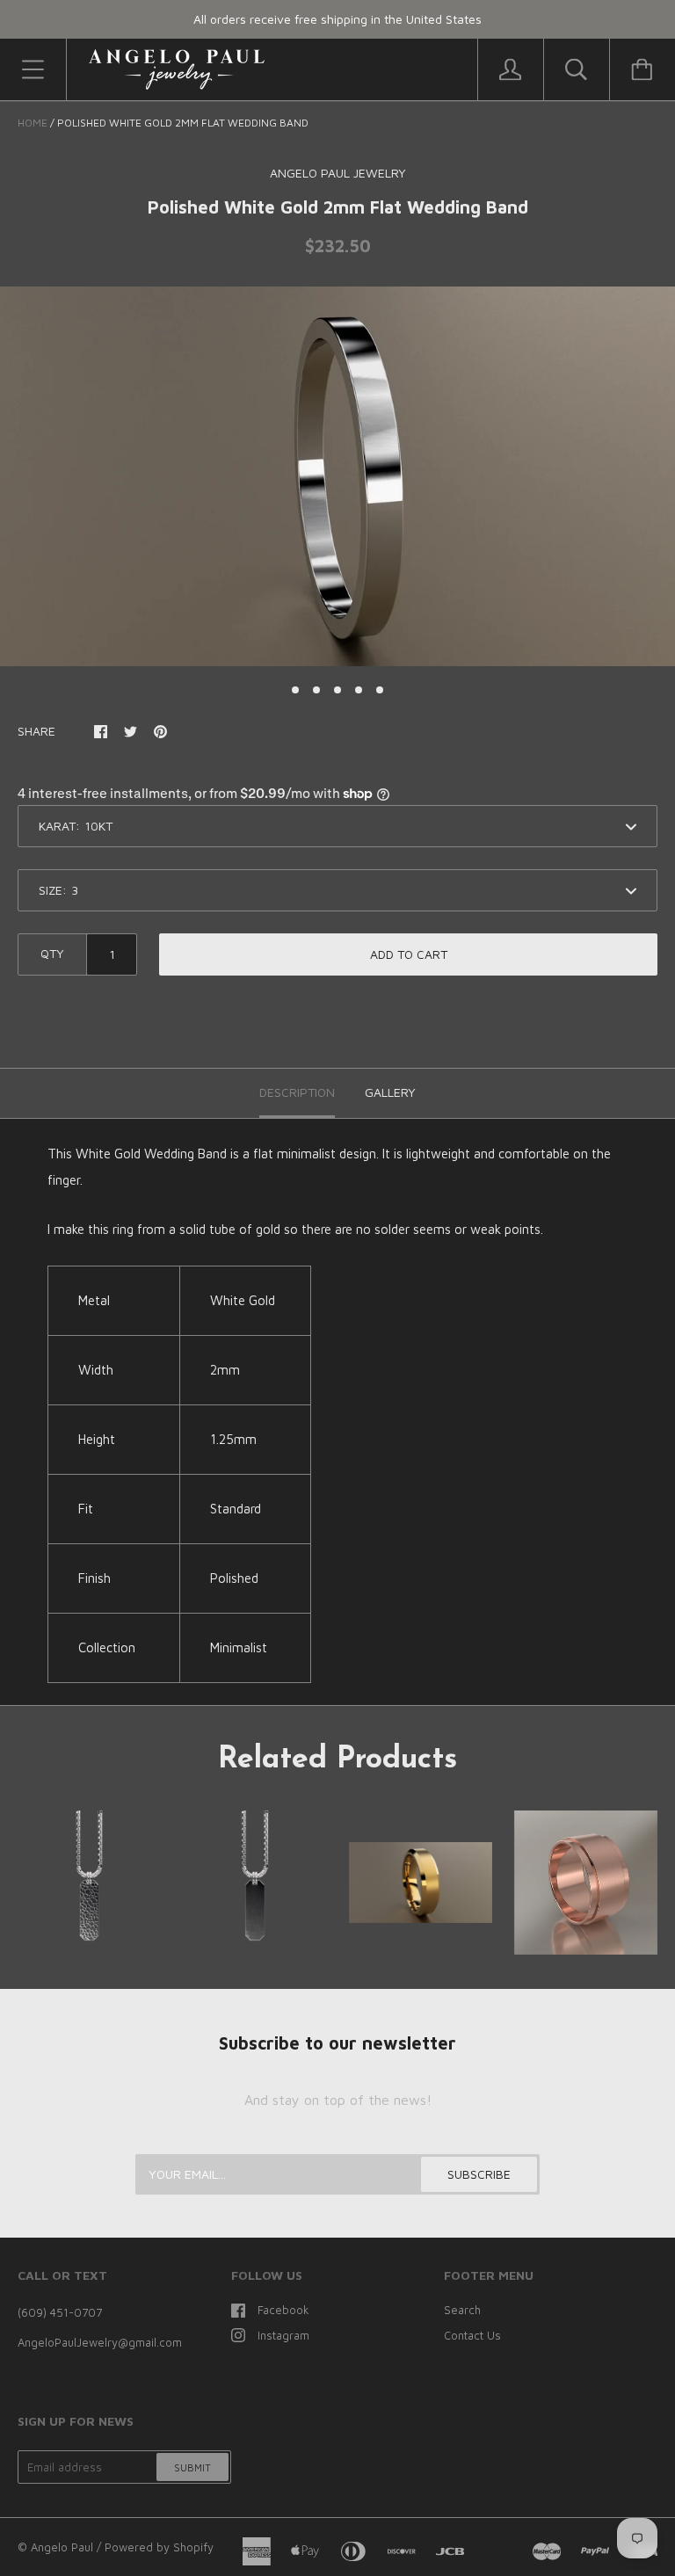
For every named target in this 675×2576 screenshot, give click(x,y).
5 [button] (380, 690)
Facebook (283, 2310)
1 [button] (295, 690)
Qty (52, 953)
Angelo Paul (62, 2547)
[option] (337, 476)
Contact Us (472, 2335)
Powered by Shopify (159, 2547)
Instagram (283, 2335)
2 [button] (316, 690)
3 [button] (337, 690)
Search (462, 2310)
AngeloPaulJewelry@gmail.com (100, 2342)
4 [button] (359, 690)
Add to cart (409, 954)
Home (33, 123)
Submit (192, 2467)
